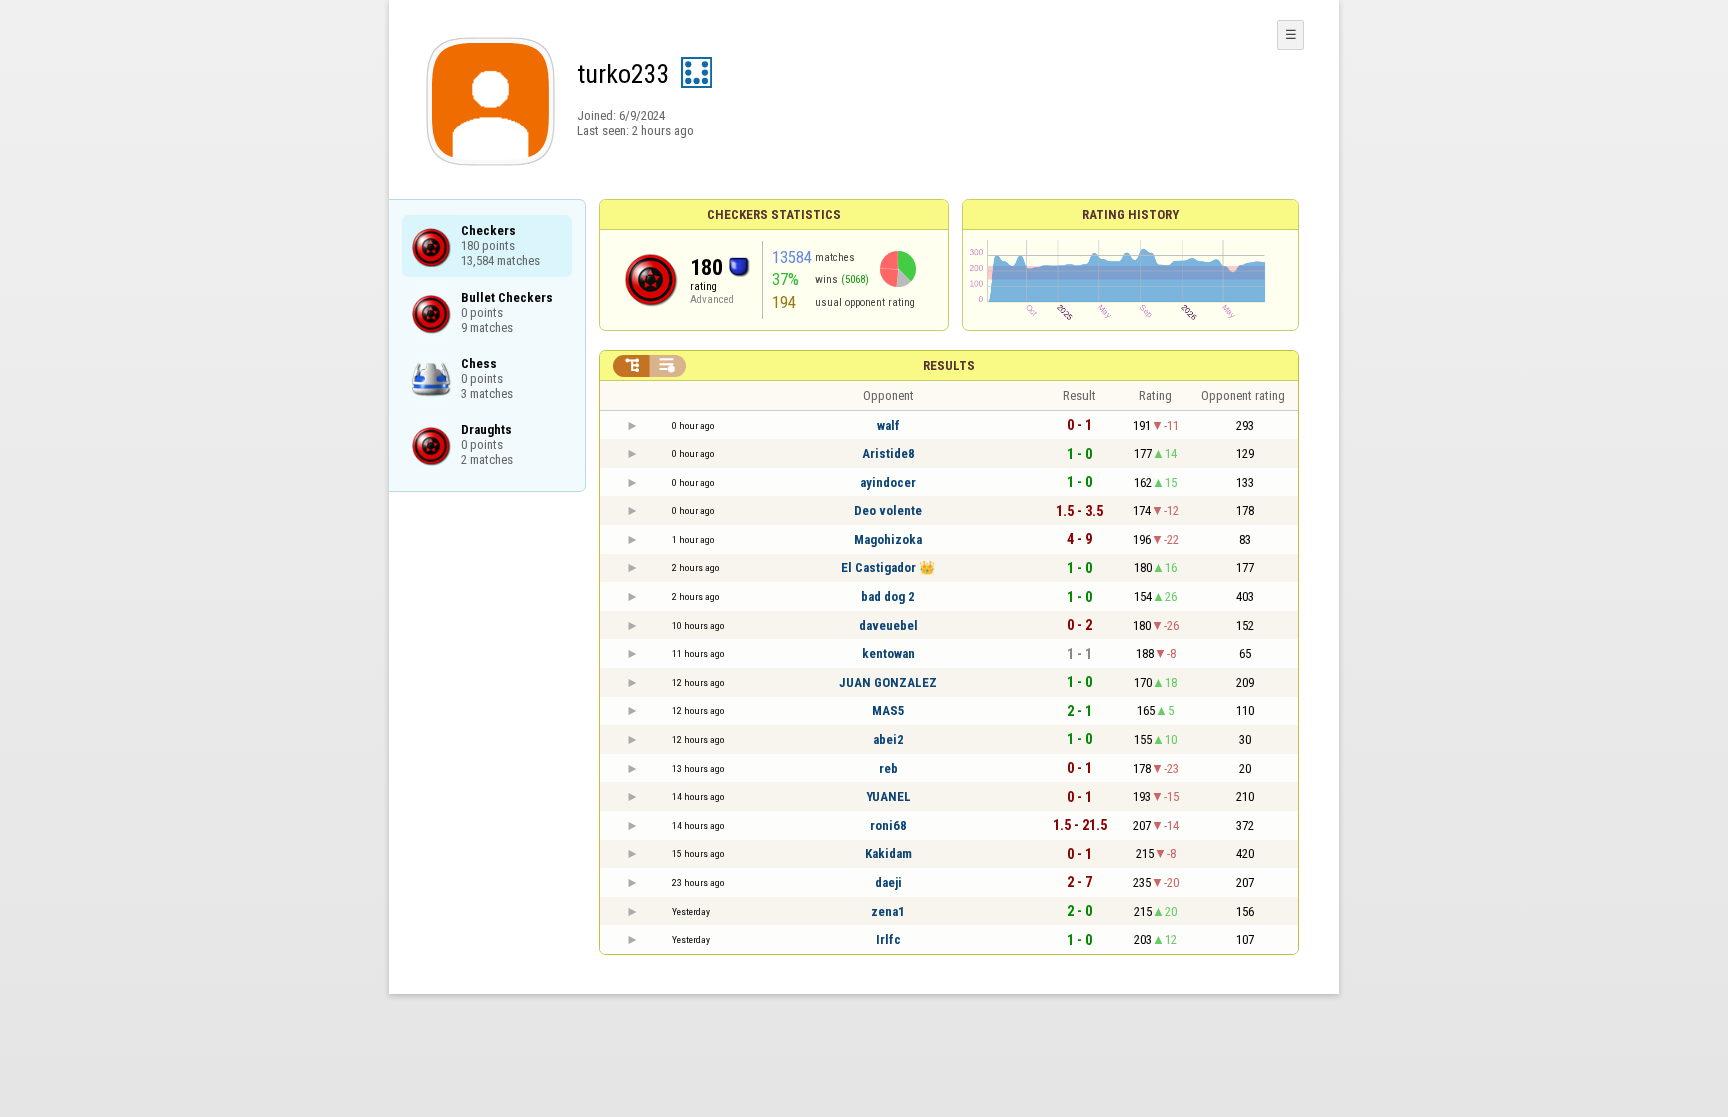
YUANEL (888, 796)
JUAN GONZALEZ (888, 682)
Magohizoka (888, 539)
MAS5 (888, 710)
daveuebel (888, 625)
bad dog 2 (888, 596)
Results (949, 365)
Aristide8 (888, 453)
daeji (888, 882)
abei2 (888, 739)
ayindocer (888, 482)
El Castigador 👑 (888, 567)
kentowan (888, 653)
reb (888, 768)
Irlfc (888, 939)
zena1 (888, 911)
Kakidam (888, 853)
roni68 (888, 825)
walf (888, 425)
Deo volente (888, 510)
